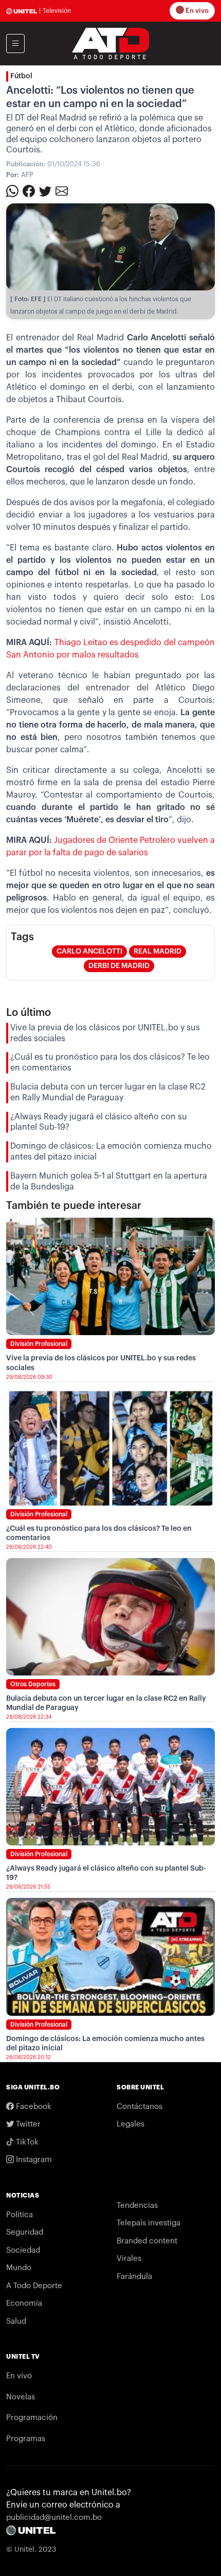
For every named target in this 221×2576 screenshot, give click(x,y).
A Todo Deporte (34, 2286)
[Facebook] (29, 191)
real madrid (158, 952)
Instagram (33, 2160)
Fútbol (21, 76)
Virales (129, 2259)
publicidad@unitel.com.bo (54, 2518)
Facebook (33, 2107)
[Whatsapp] (12, 191)
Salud (16, 2321)
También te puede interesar (74, 1206)
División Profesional (39, 1344)
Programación (32, 2418)
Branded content (147, 2241)
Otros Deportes (33, 1684)
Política (20, 2215)
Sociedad (23, 2250)
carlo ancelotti (89, 952)
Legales (131, 2124)
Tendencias (137, 2206)
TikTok (26, 2142)
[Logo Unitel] (110, 43)
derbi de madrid (119, 966)
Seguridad (25, 2232)
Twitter (27, 2124)
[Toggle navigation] (15, 44)
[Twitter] (45, 191)
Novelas (21, 2397)
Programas (26, 2439)
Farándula (134, 2277)
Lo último (29, 1013)
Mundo (19, 2268)
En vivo (196, 11)
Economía (24, 2303)
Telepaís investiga (149, 2223)
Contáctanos (140, 2107)
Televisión (57, 11)
